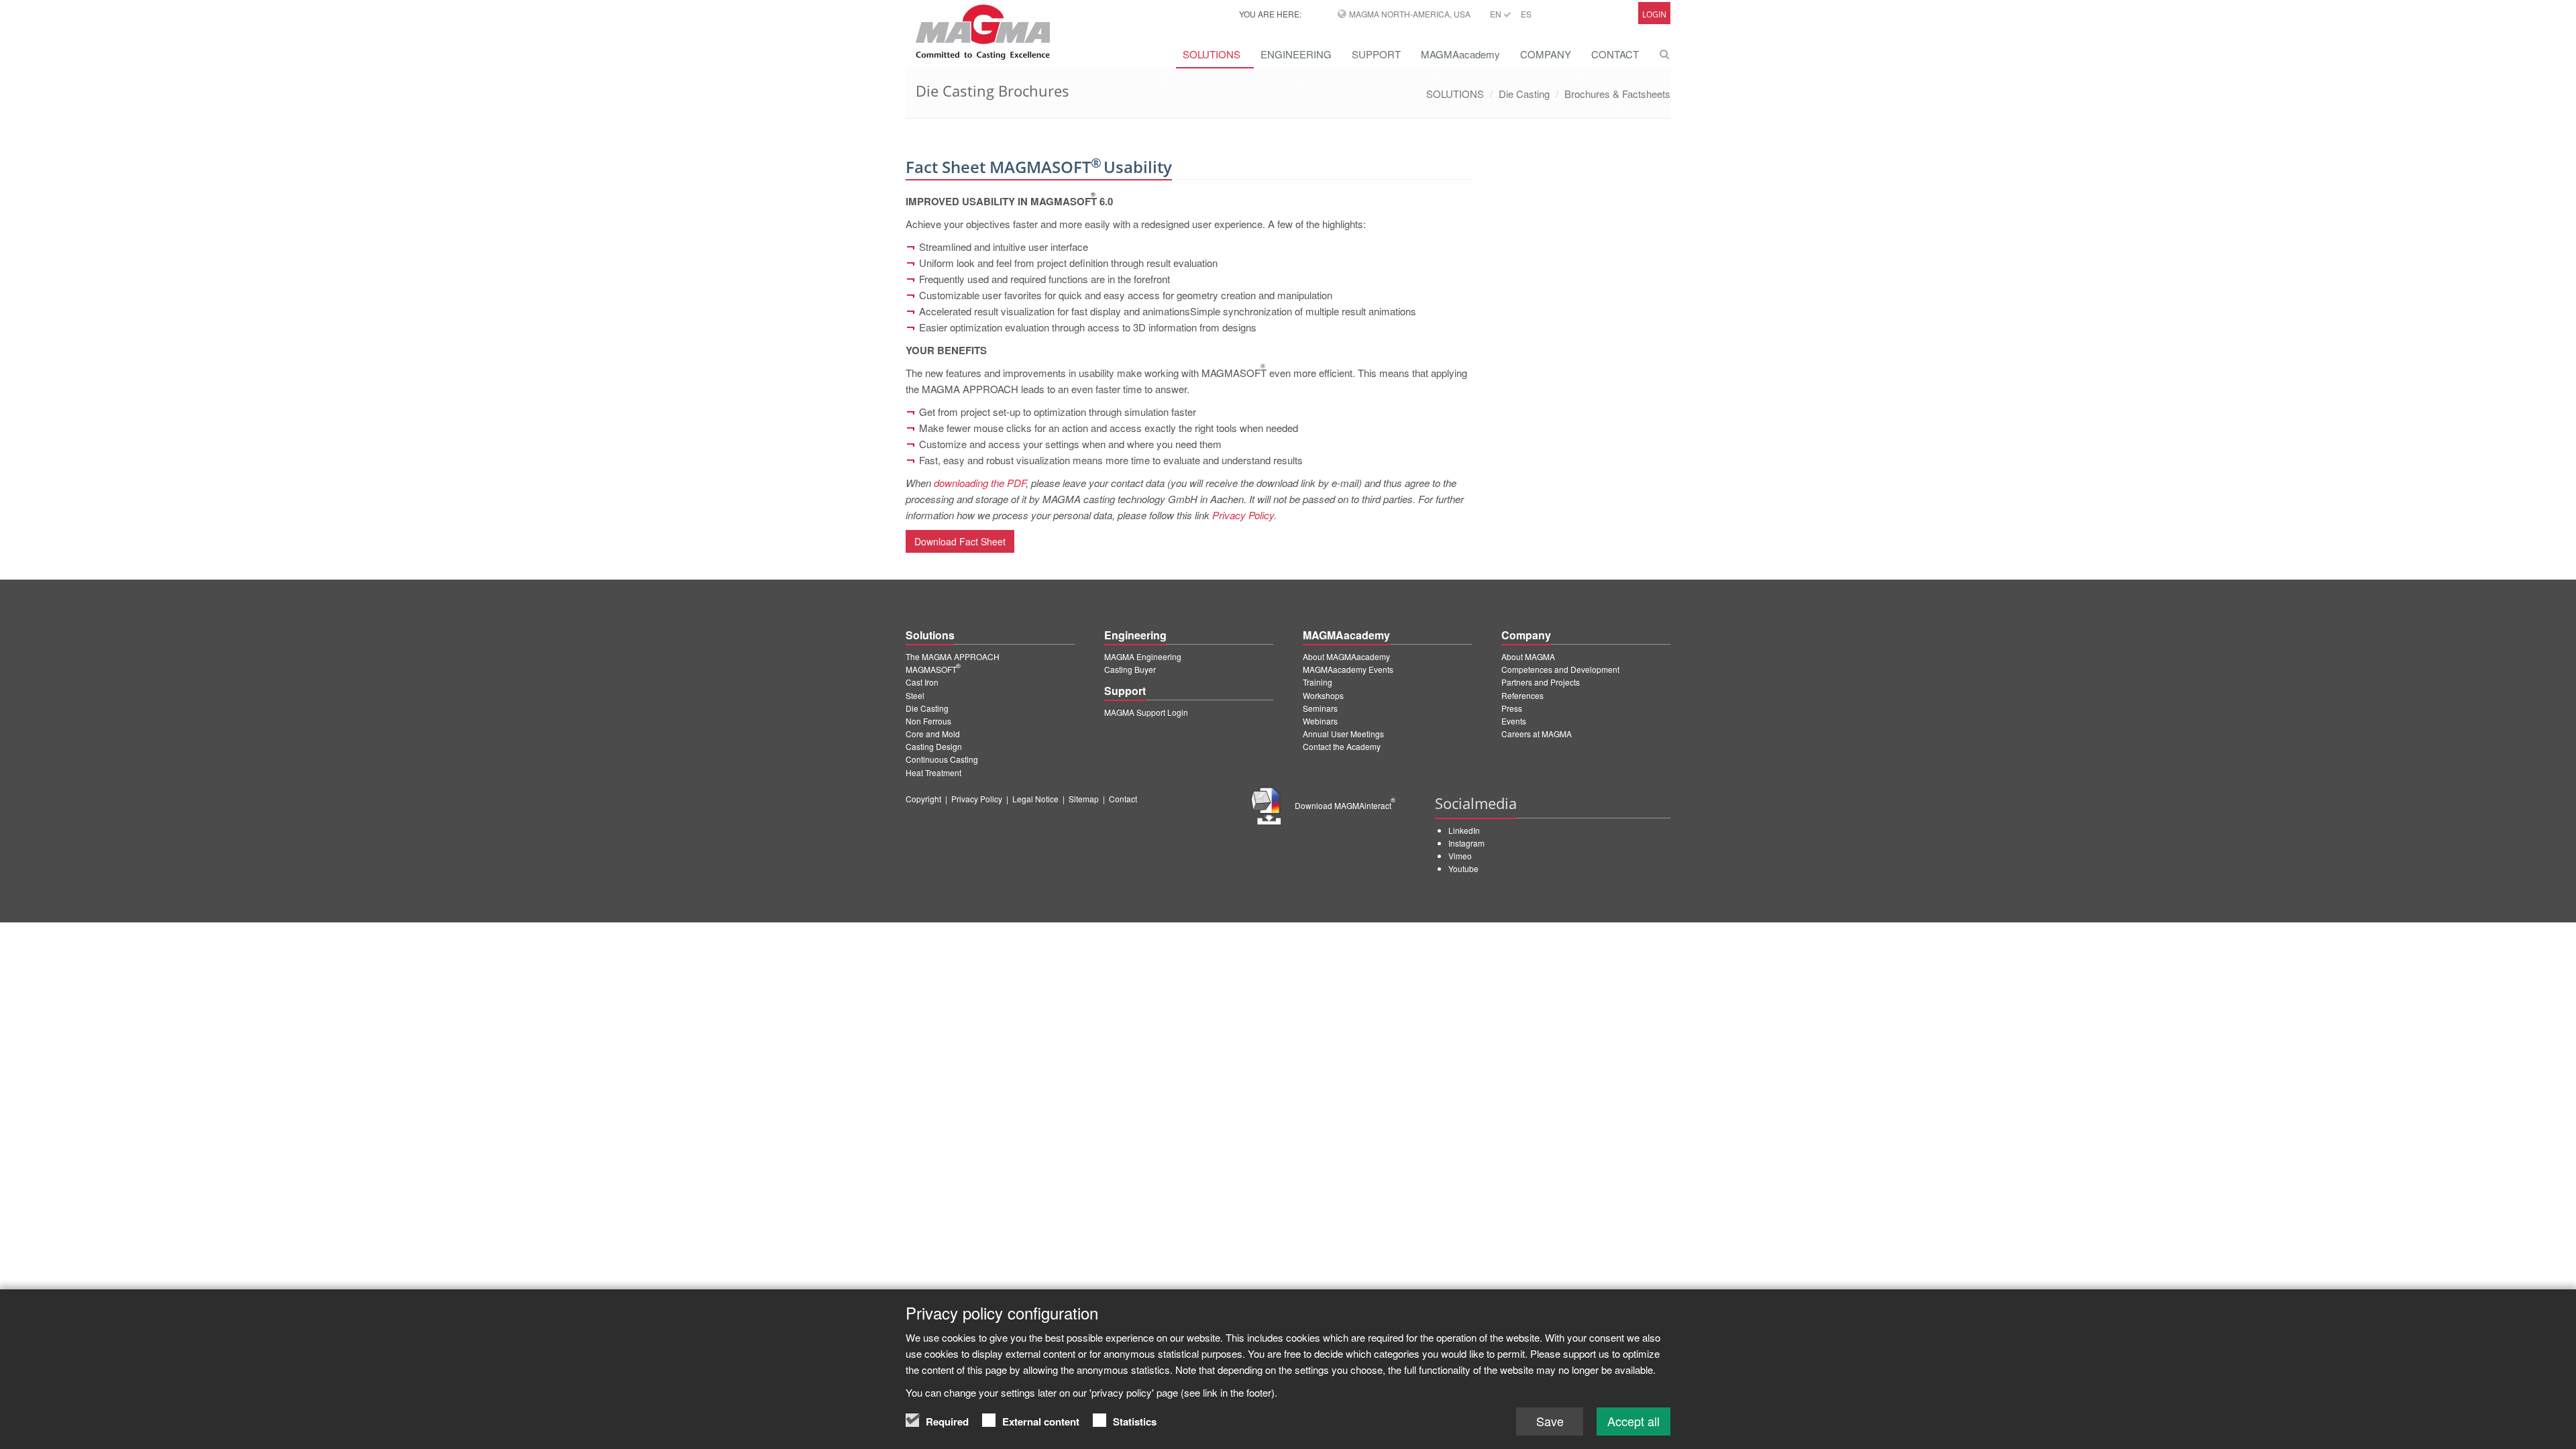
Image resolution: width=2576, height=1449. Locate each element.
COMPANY (1546, 54)
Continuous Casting (942, 759)
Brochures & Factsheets (1617, 94)
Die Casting (1524, 94)
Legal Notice (1035, 799)
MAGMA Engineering (1143, 656)
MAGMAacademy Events (1348, 669)
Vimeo (1460, 856)
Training (1318, 682)
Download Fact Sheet (960, 541)
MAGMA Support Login (1146, 712)
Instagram (1466, 843)
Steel (915, 695)
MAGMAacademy (1460, 54)
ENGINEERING (1296, 54)
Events (1514, 721)
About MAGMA (1528, 656)
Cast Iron (922, 682)
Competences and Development (1560, 669)
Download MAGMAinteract (1345, 805)
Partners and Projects (1541, 682)
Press (1512, 708)
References (1522, 695)
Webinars (1320, 721)
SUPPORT (1376, 54)
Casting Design (934, 746)
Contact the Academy (1342, 746)
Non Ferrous (928, 721)
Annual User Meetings (1343, 734)
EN (1497, 14)
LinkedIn (1464, 830)
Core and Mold (933, 734)
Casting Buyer (1130, 669)
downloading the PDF (980, 483)
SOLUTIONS (1212, 54)
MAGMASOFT (933, 669)
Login (1654, 14)
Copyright (923, 799)
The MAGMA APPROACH (953, 656)
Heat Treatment (933, 772)
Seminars (1320, 708)
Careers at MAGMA (1537, 734)
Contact (1123, 799)
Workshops (1323, 695)
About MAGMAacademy (1346, 656)
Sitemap (1084, 799)
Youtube (1463, 868)
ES (1526, 14)
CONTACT (1615, 54)
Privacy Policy (977, 799)
